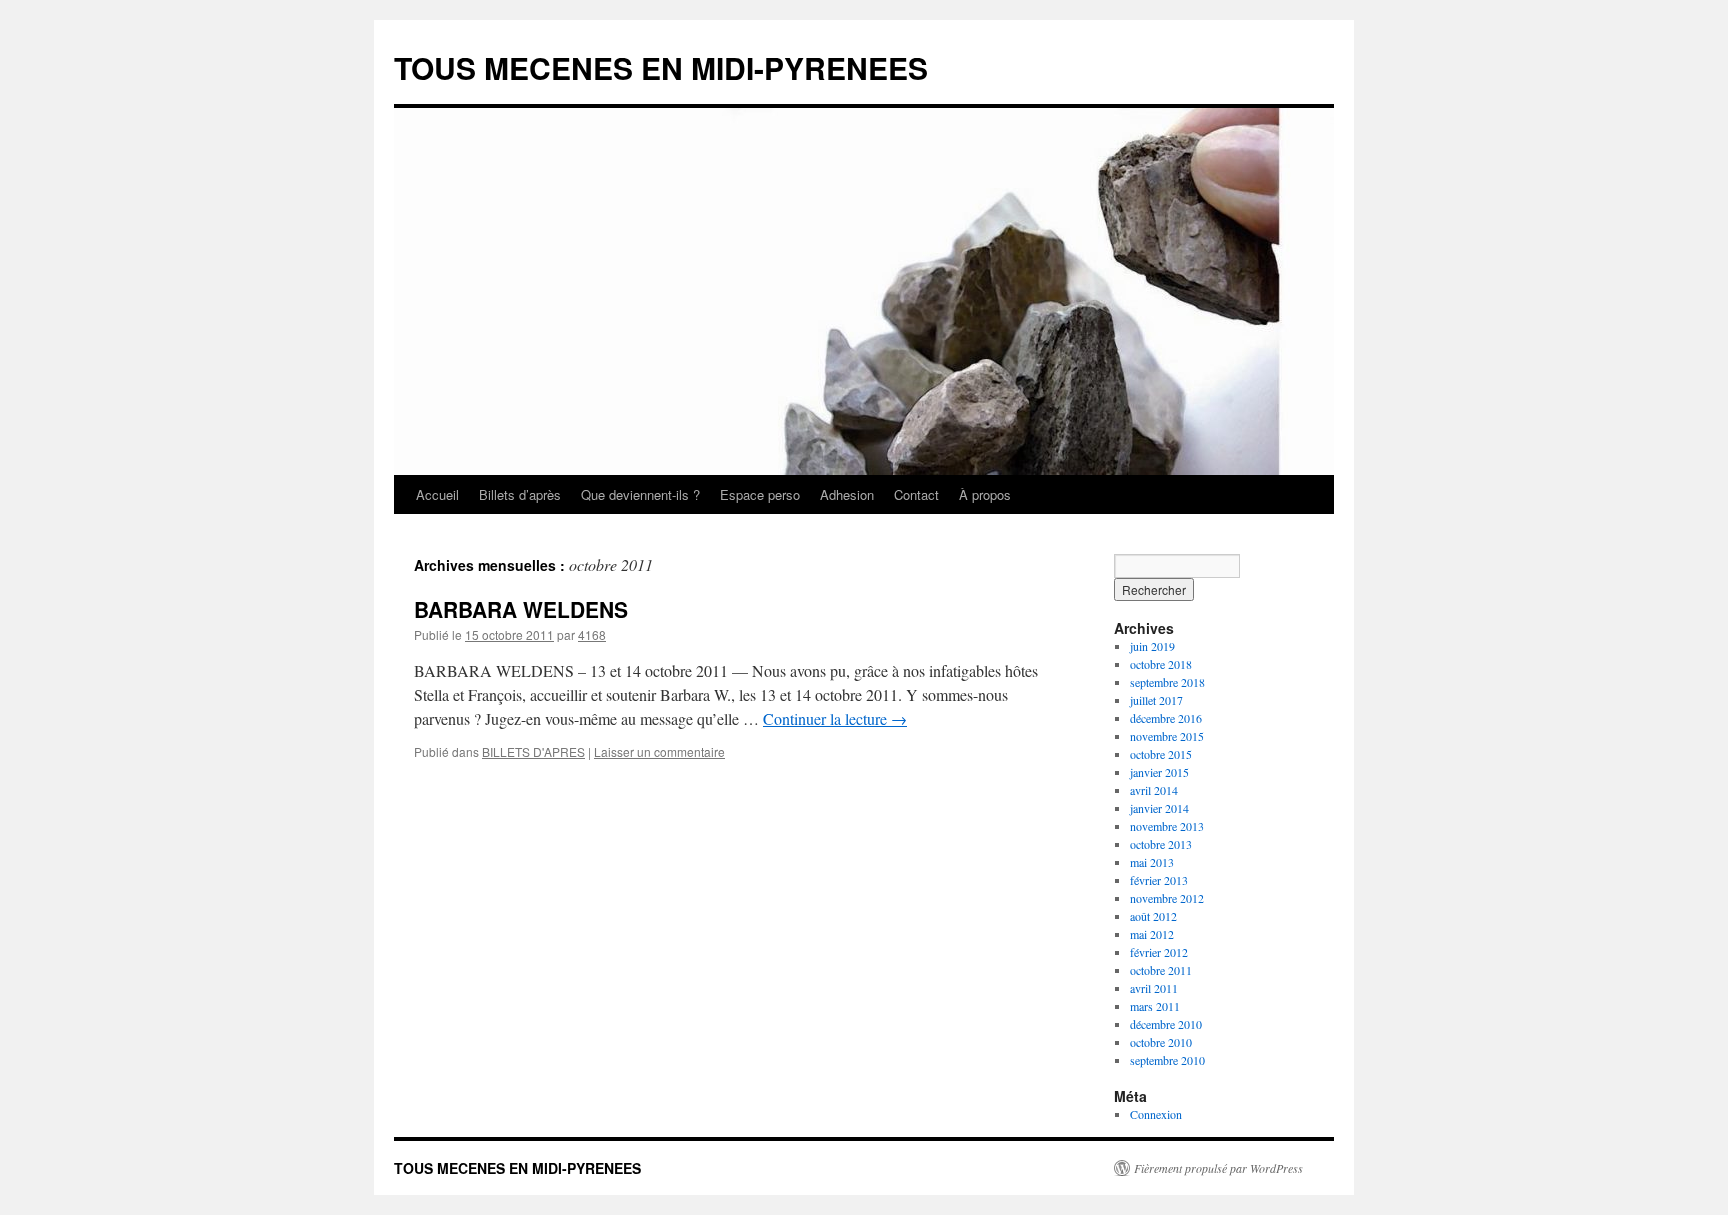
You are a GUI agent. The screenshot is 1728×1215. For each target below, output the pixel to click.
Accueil (437, 494)
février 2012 (1159, 952)
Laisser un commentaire (659, 751)
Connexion (1156, 1114)
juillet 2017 (1156, 700)
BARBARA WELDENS (521, 609)
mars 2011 (1155, 1006)
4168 (592, 634)
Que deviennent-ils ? (640, 494)
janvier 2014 (1159, 808)
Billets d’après (520, 494)
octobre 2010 (1161, 1042)
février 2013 (1159, 880)
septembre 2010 (1167, 1060)
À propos (985, 494)
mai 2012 (1152, 934)
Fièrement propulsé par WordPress (1218, 1168)
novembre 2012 (1167, 898)
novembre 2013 (1167, 826)
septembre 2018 (1167, 682)
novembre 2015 (1167, 736)
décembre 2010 (1166, 1024)
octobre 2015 (1161, 754)
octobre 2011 (1161, 970)
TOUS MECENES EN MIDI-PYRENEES (661, 67)
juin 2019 (1152, 646)
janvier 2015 (1159, 772)
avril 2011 (1154, 988)
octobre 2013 (1161, 844)
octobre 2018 (1161, 664)
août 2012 (1153, 916)
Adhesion (847, 494)
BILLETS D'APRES (533, 751)
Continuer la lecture (835, 718)
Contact (916, 494)
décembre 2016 (1166, 718)
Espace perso (760, 494)
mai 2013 (1152, 862)
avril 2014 (1154, 790)
